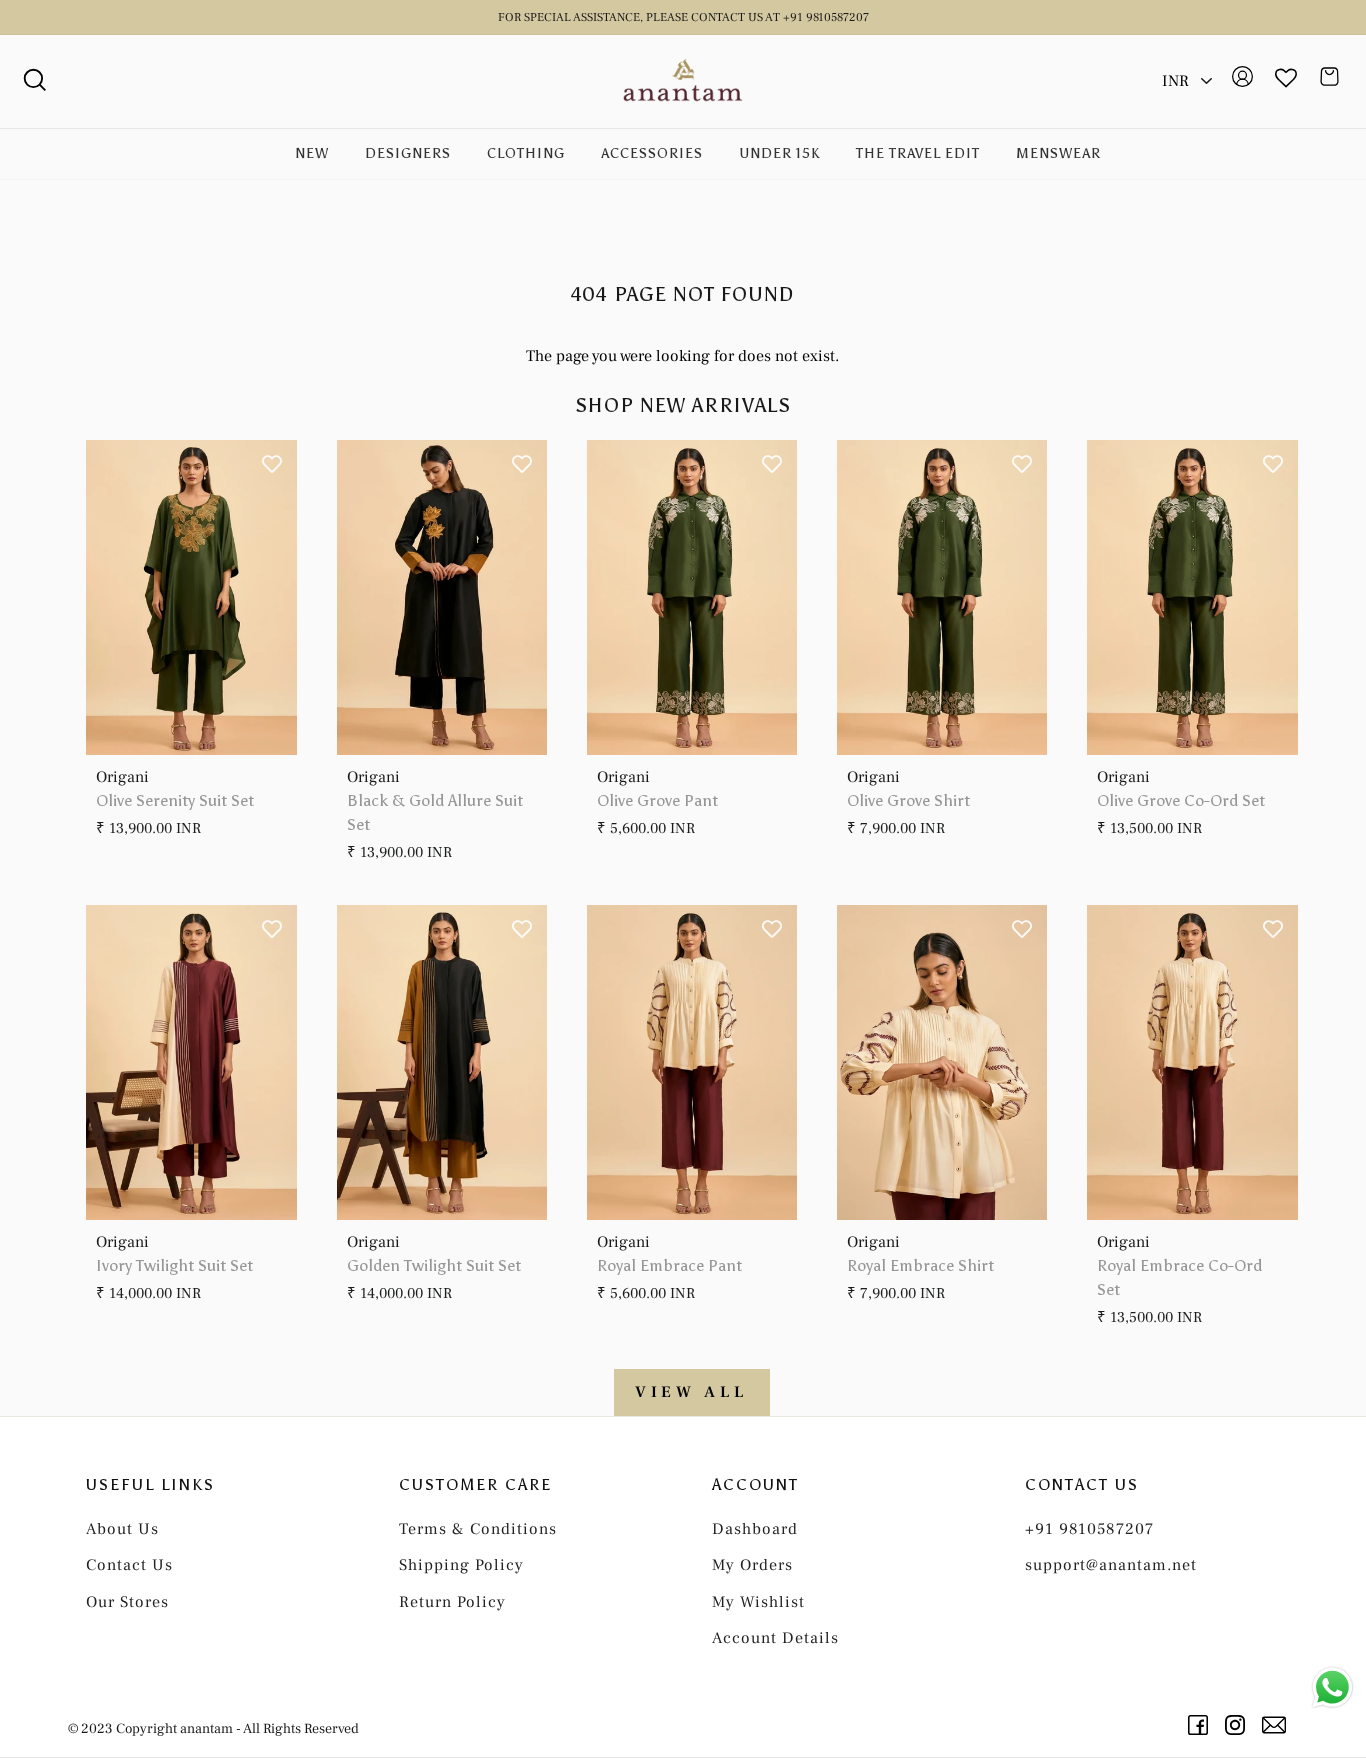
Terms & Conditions (478, 1529)
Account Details (775, 1638)
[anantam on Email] (1277, 1725)
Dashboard (755, 1529)
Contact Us (129, 1565)
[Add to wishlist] (272, 465)
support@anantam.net (1111, 1565)
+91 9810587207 (1089, 1529)
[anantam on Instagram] (1238, 1725)
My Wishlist (758, 1602)
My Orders (752, 1565)
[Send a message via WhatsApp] (1332, 1687)
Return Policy (452, 1602)
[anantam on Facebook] (1201, 1725)
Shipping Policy (461, 1565)
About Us (122, 1529)
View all (692, 1392)
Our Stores (127, 1602)
